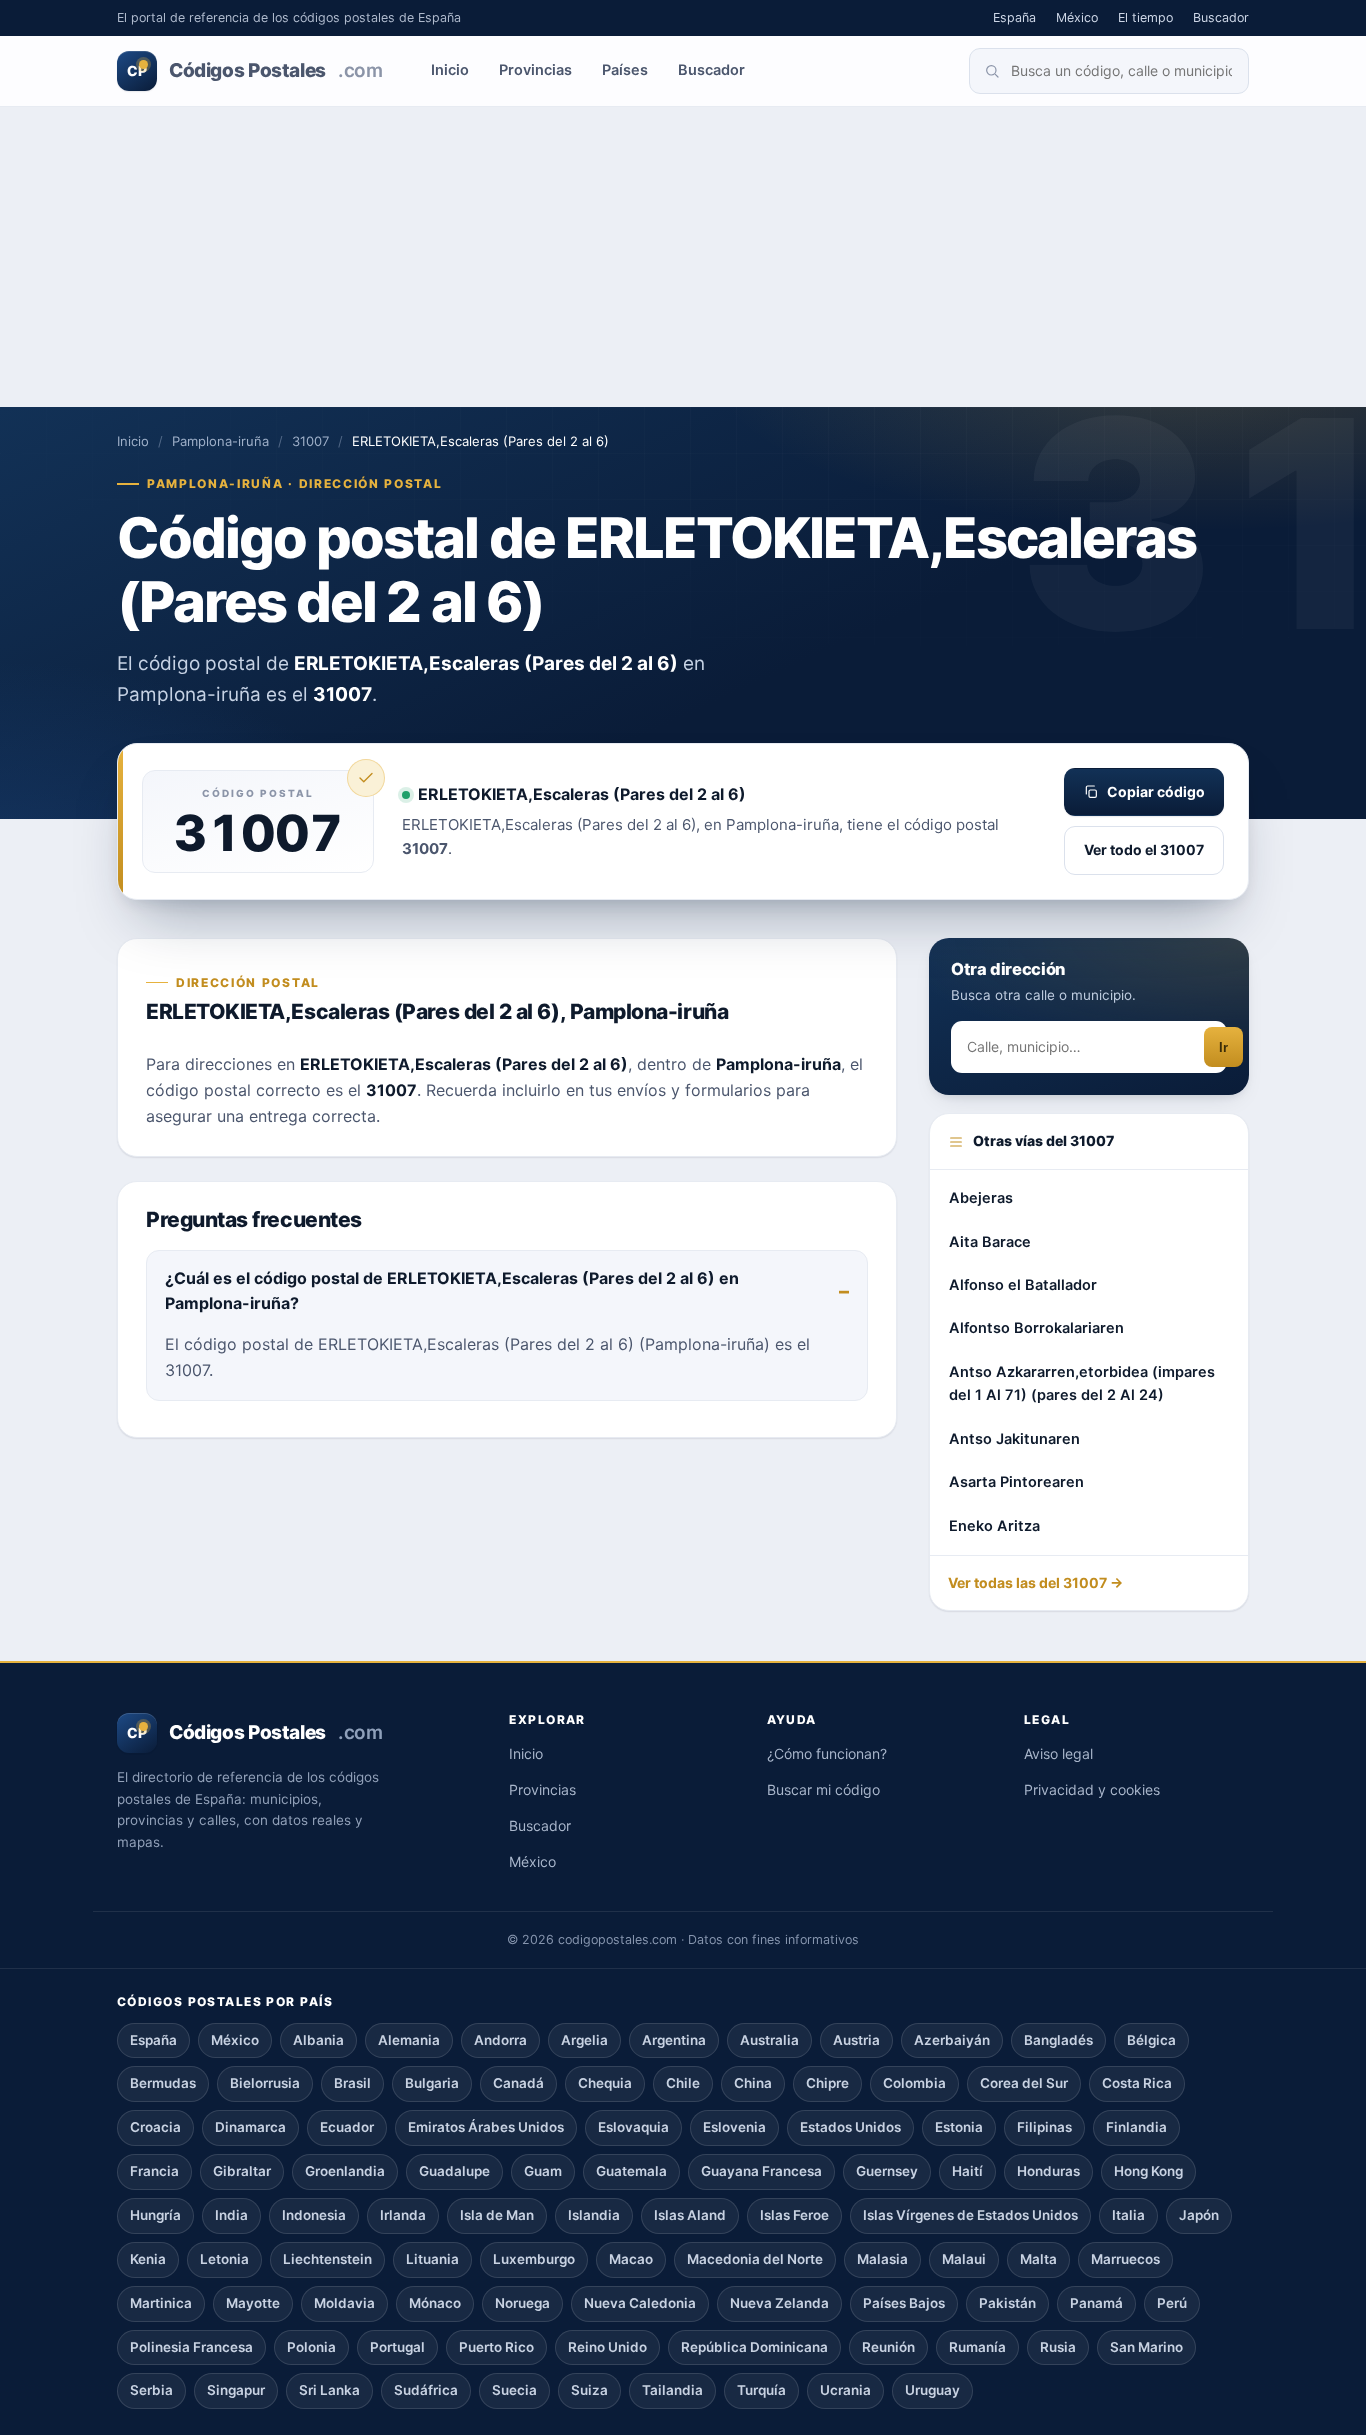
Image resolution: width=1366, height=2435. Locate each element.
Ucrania (845, 2390)
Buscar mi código (823, 1789)
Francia (154, 2171)
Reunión (888, 2347)
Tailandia (672, 2390)
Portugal (397, 2347)
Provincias (535, 70)
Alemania (409, 2040)
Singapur (236, 2390)
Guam (543, 2171)
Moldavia (344, 2303)
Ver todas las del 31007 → (1035, 1582)
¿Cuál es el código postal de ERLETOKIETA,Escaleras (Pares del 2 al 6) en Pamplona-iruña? (452, 1291)
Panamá (1096, 2303)
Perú (1172, 2303)
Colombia (914, 2083)
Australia (769, 2040)
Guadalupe (454, 2171)
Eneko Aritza (994, 1526)
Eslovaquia (633, 2127)
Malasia (882, 2259)
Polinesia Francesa (191, 2347)
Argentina (674, 2040)
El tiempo (1145, 17)
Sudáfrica (426, 2390)
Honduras (1048, 2171)
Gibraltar (242, 2171)
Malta (1038, 2259)
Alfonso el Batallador (1023, 1285)
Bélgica (1151, 2040)
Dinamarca (250, 2127)
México (1077, 17)
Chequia (605, 2083)
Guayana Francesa (761, 2171)
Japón (1199, 2215)
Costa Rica (1137, 2083)
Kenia (148, 2259)
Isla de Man (497, 2215)
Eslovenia (734, 2127)
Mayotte (253, 2303)
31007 (310, 441)
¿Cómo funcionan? (827, 1753)
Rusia (1058, 2347)
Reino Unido (607, 2347)
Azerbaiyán (952, 2040)
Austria (856, 2040)
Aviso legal (1058, 1753)
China (753, 2083)
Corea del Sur (1024, 2083)
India (231, 2215)
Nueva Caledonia (640, 2303)
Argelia (584, 2040)
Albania (318, 2040)
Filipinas (1044, 2127)
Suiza (589, 2390)
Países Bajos (904, 2303)
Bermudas (163, 2083)
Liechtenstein (327, 2259)
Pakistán (1007, 2303)
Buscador (1221, 17)
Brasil (352, 2083)
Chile (683, 2083)
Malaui (964, 2259)
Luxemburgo (534, 2259)
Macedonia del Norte (755, 2259)
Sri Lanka (329, 2390)
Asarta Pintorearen (1016, 1482)
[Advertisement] (683, 257)
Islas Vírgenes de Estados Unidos (970, 2215)
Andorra (500, 2040)
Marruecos (1125, 2259)
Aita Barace (990, 1242)
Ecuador (347, 2127)
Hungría (155, 2215)
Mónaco (435, 2303)
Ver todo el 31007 (1144, 849)
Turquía (761, 2390)
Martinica (161, 2303)
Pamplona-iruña (220, 441)
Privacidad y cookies (1092, 1789)
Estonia (959, 2127)
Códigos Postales (254, 70)
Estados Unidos (850, 2127)
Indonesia (314, 2215)
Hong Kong (1148, 2171)
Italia (1128, 2215)
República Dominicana (754, 2347)
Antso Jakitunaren (1014, 1439)
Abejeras (981, 1198)
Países (625, 70)
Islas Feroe (794, 2215)
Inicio (450, 70)
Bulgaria (432, 2083)
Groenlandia (345, 2171)
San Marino (1146, 2347)
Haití (967, 2171)
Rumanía (977, 2347)
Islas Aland (690, 2215)
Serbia (151, 2390)
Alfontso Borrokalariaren (1036, 1328)
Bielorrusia (265, 2083)
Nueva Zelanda (779, 2303)
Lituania (432, 2259)
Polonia (311, 2347)
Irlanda (403, 2215)
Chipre (827, 2083)
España (1014, 17)
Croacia (155, 2127)
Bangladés (1058, 2040)
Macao (631, 2259)
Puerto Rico (496, 2347)
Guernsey (887, 2171)
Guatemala (631, 2171)
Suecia (514, 2390)
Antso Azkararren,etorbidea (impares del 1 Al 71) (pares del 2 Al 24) (1082, 1383)
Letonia (224, 2259)
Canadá (518, 2083)
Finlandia (1136, 2127)
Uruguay (932, 2390)
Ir (1223, 1047)
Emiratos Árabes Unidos (486, 2127)
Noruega (522, 2303)
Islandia (594, 2215)
